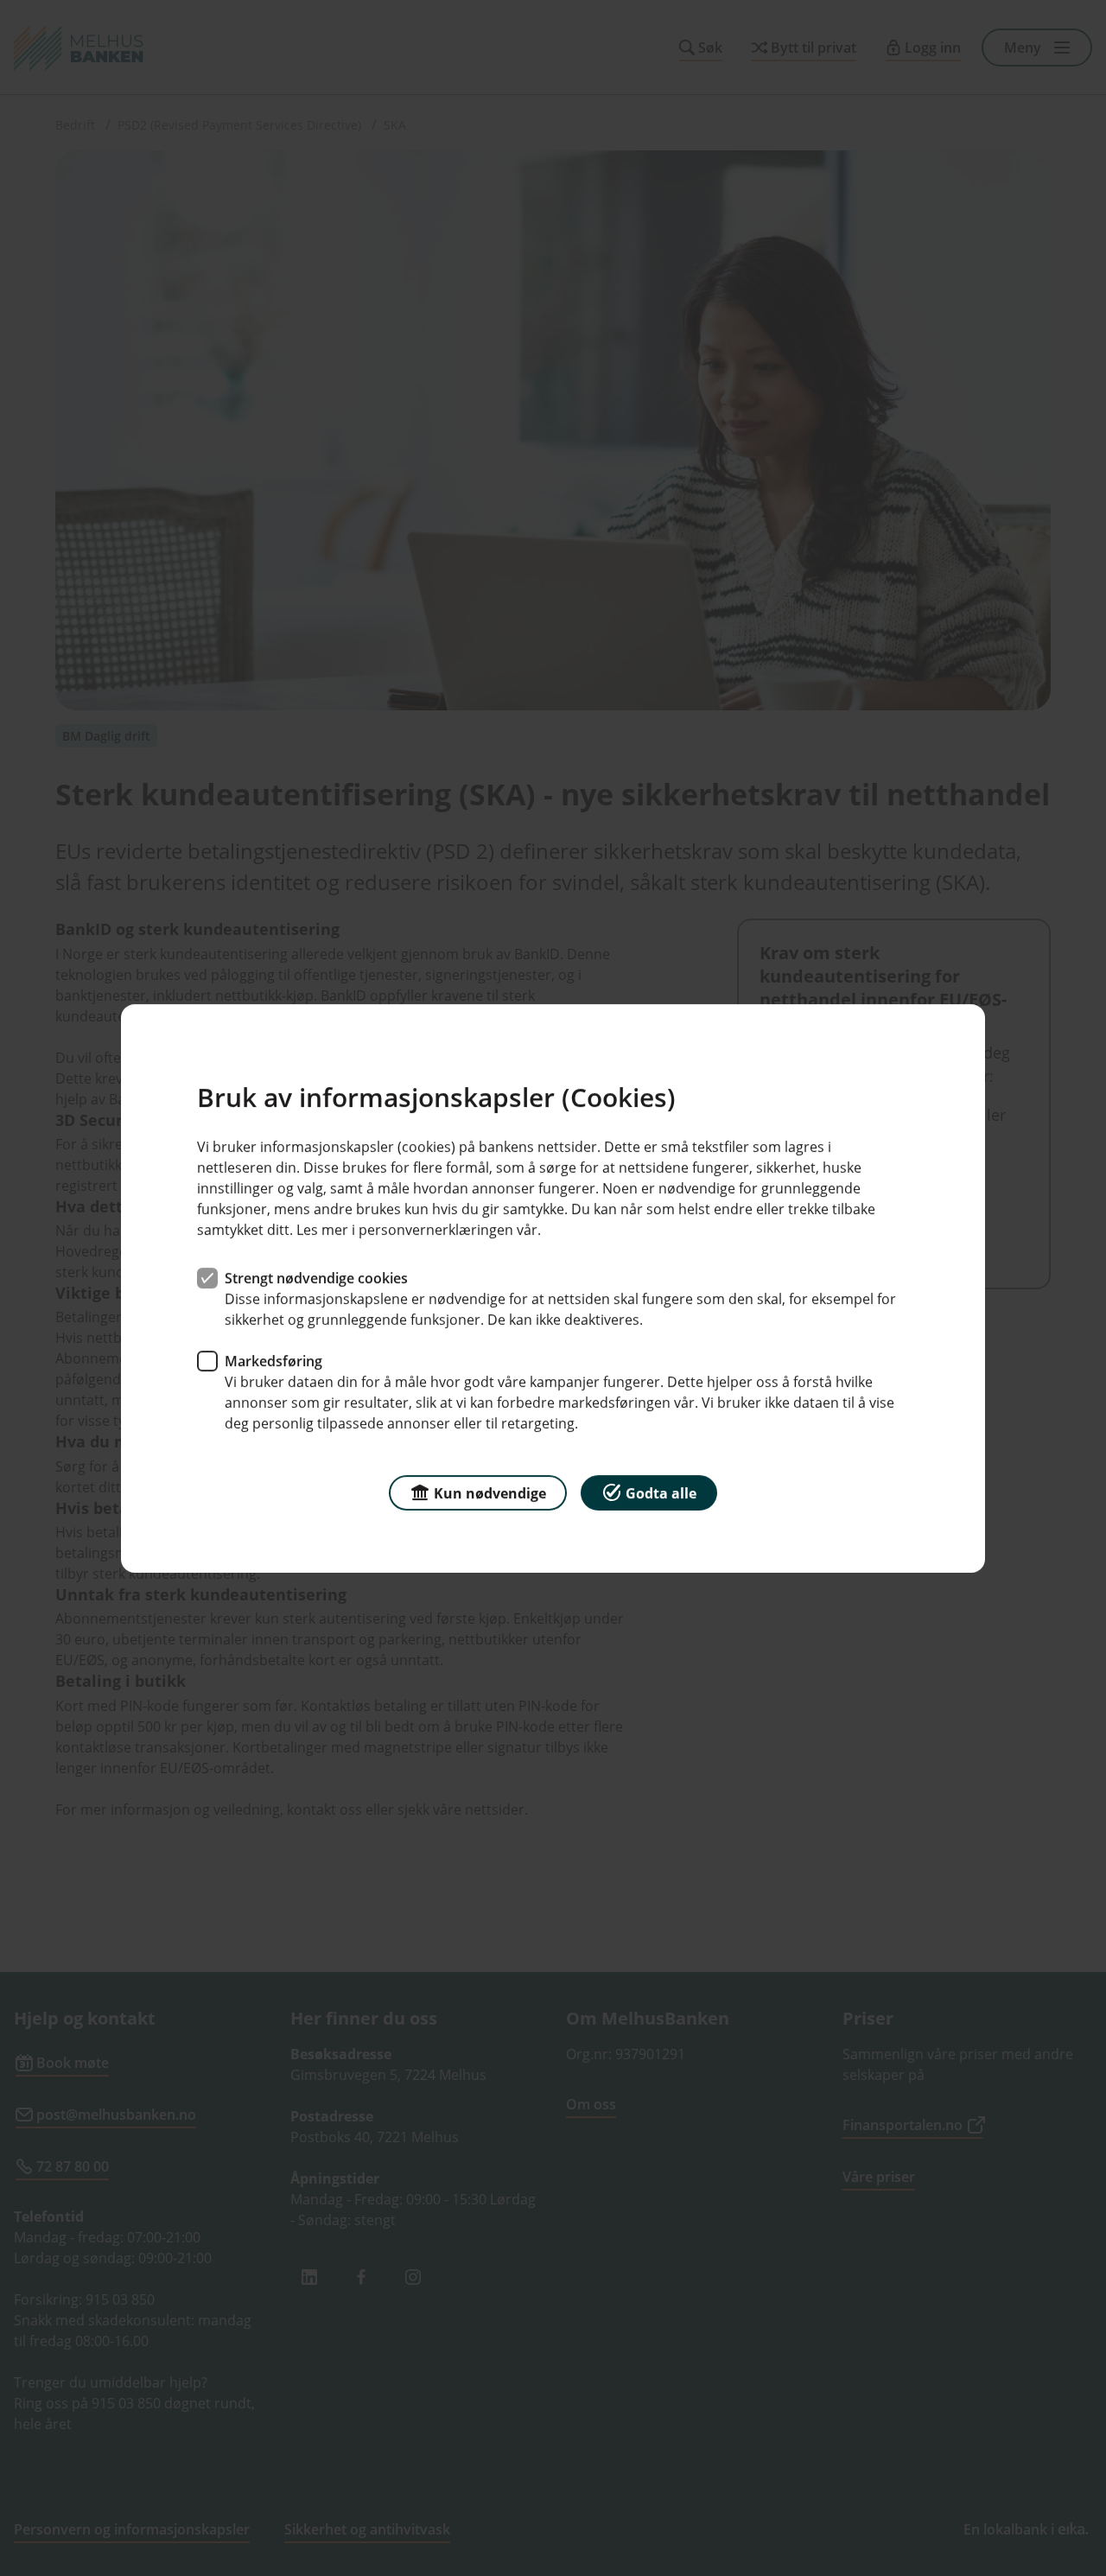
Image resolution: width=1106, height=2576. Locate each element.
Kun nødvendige (490, 1492)
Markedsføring (273, 1360)
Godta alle (661, 1492)
